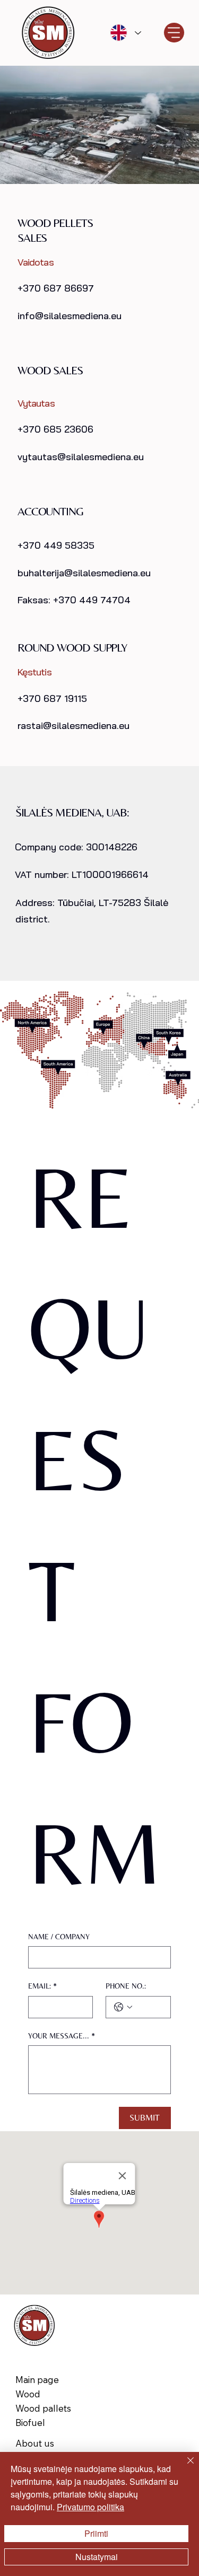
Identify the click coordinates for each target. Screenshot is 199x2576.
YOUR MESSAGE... (62, 2036)
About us (35, 2443)
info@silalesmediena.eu (70, 316)
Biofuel (30, 2423)
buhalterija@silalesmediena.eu (84, 573)
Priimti (96, 2533)
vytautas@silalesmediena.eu (81, 457)
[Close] (184, 2467)
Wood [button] (28, 2394)
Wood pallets (43, 2408)
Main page (37, 2380)
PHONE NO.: (126, 1986)
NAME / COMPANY (59, 1937)
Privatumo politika (90, 2507)
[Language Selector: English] (125, 33)
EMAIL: (42, 1986)
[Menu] (174, 33)
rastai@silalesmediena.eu (73, 726)
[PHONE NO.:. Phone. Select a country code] (123, 2007)
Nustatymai (97, 2557)
